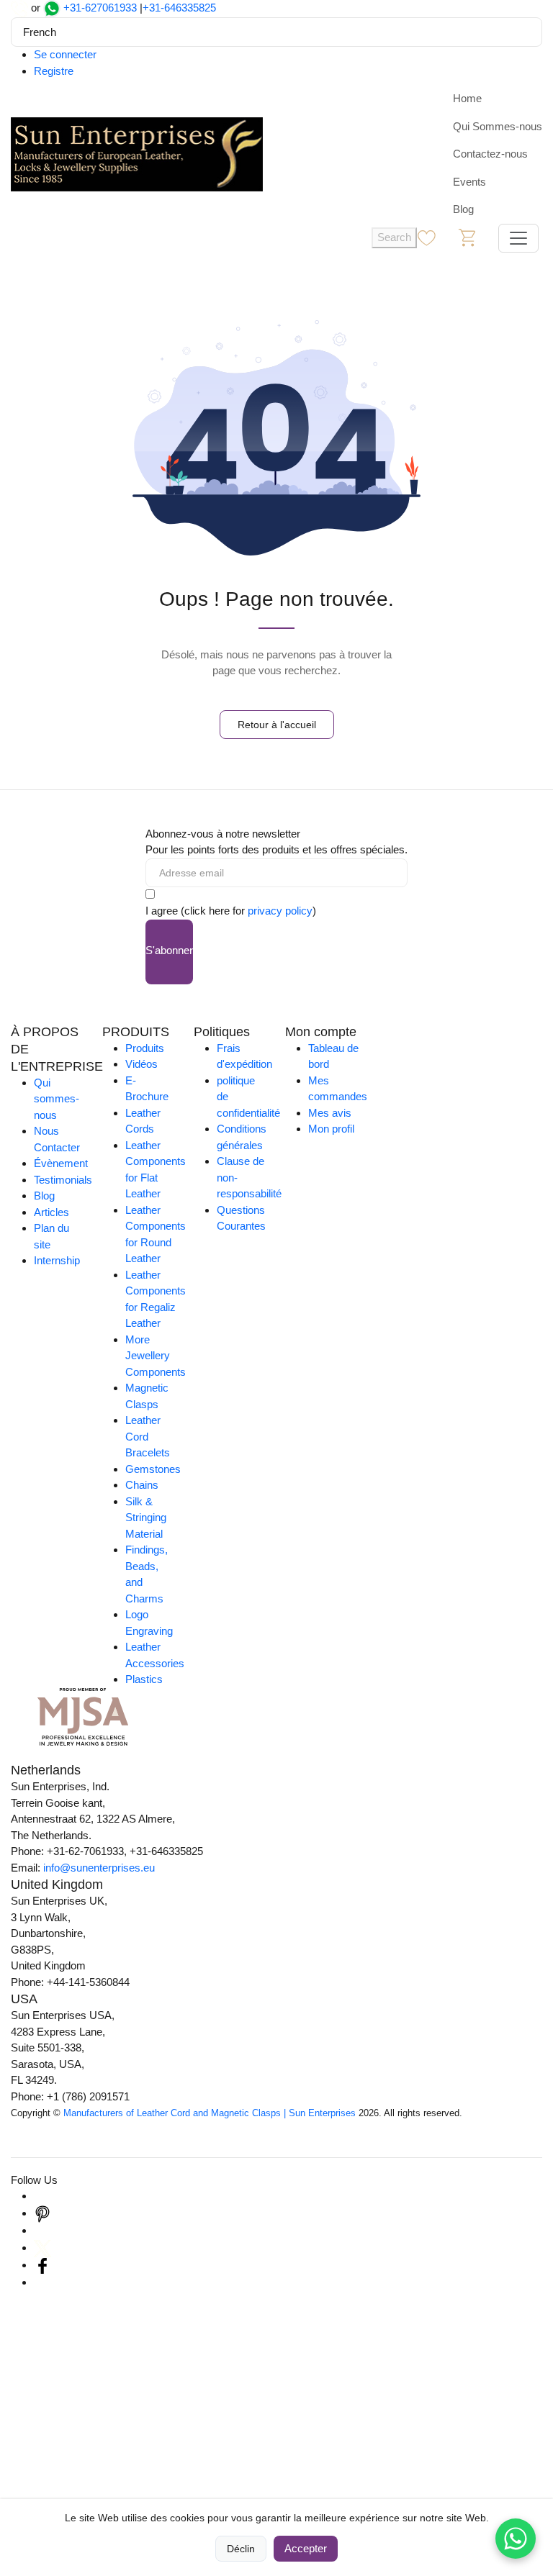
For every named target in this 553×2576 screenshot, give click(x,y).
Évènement (61, 1163)
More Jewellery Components (156, 1356)
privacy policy (280, 911)
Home (467, 98)
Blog (463, 209)
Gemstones (153, 1469)
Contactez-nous (490, 154)
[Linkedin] (42, 2230)
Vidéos (141, 1064)
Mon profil (331, 1129)
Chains (142, 1485)
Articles (51, 1212)
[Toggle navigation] (518, 238)
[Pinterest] (42, 2213)
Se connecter (65, 54)
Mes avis (330, 1113)
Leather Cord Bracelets (148, 1436)
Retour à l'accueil (277, 725)
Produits (145, 1048)
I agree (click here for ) (231, 911)
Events (469, 182)
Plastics (144, 1679)
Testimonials (63, 1180)
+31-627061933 (100, 8)
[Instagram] (42, 2196)
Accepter (306, 2548)
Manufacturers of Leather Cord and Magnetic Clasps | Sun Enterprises (210, 2113)
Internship (57, 1260)
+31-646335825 (179, 8)
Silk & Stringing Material (146, 1518)
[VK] (42, 2282)
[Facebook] (42, 2265)
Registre (54, 71)
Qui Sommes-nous (498, 126)
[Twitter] (42, 2248)
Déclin (241, 2549)
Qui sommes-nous (57, 1099)
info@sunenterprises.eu (99, 1868)
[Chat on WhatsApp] (516, 2539)
